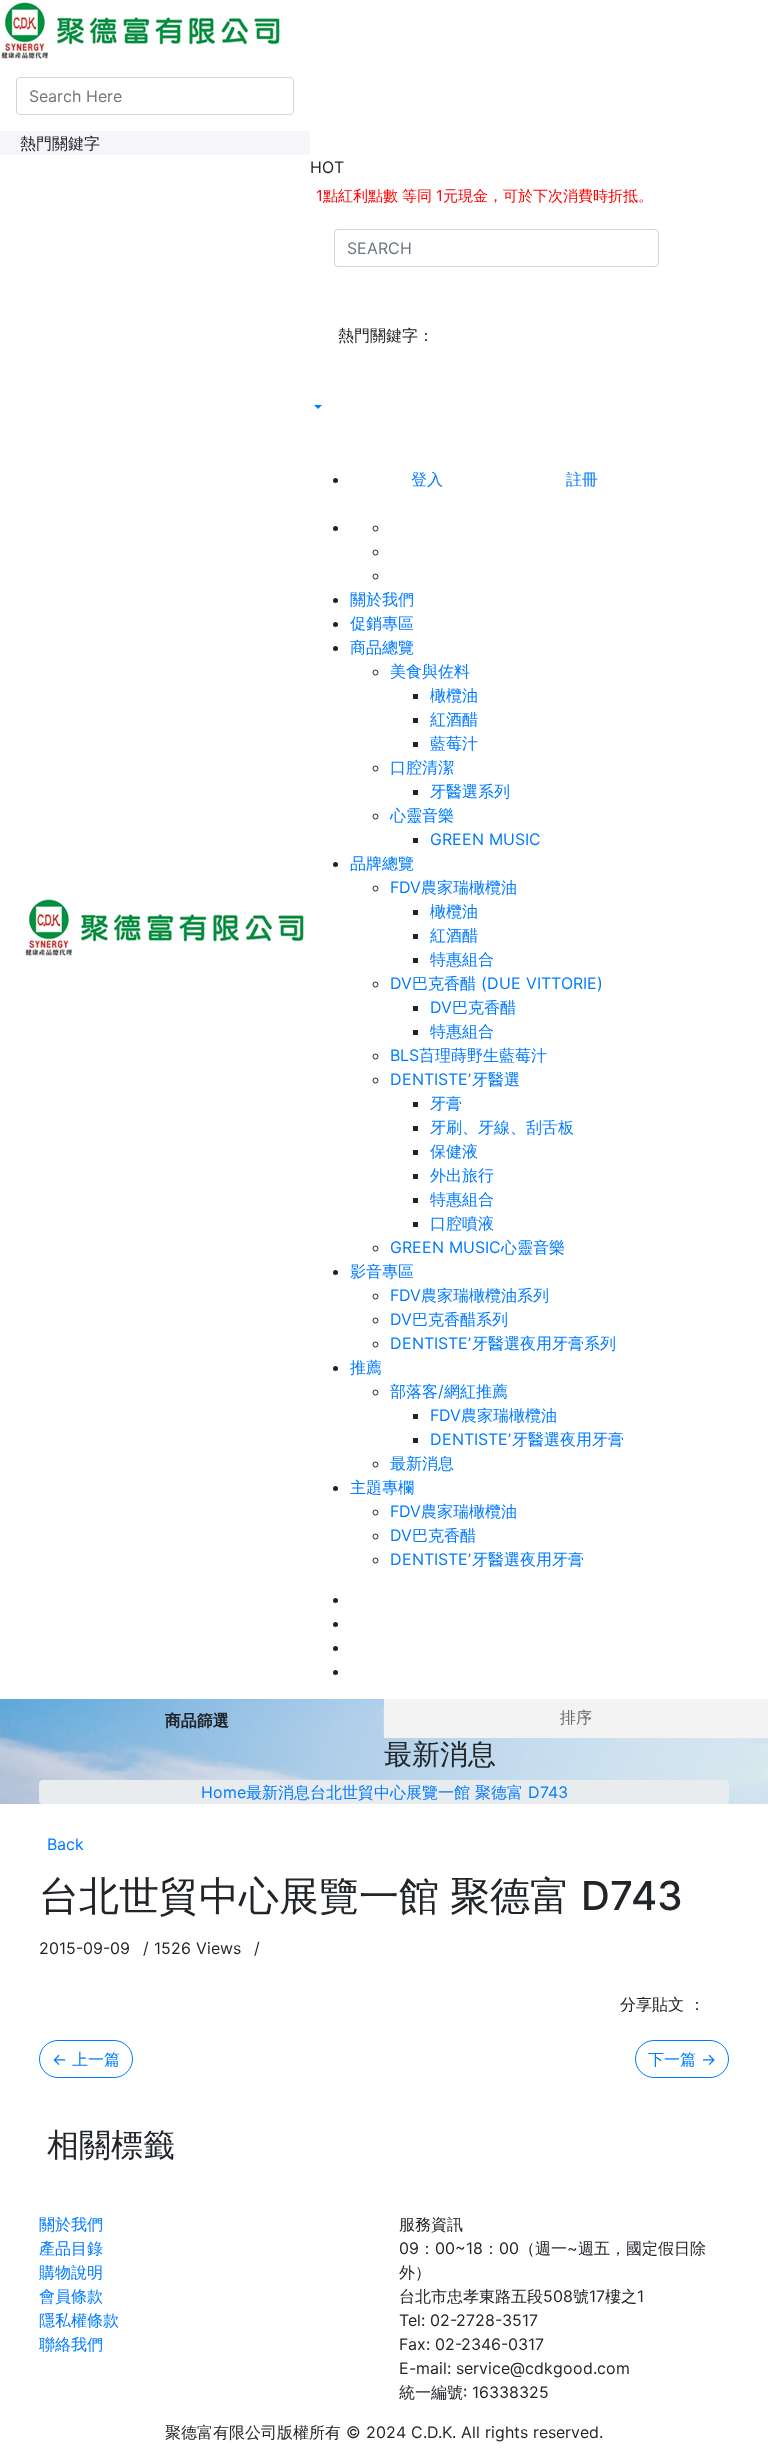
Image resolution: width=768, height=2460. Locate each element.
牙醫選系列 (470, 791)
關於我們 (382, 599)
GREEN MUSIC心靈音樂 (477, 1247)
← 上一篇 (86, 2059)
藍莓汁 (454, 743)
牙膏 (446, 1103)
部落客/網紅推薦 (456, 1391)
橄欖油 (454, 695)
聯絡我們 (71, 2344)
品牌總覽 (382, 863)
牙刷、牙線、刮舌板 (502, 1127)
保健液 (454, 1151)
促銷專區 (382, 623)
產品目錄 (71, 2248)
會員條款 (71, 2296)
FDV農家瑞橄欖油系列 (469, 1295)
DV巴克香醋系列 (449, 1319)
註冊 (582, 479)
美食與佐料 (437, 671)
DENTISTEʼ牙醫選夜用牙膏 (527, 1439)
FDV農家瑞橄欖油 (461, 887)
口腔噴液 (462, 1223)
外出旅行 (462, 1175)
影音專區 (382, 1271)
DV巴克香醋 (473, 1007)
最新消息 (422, 1463)
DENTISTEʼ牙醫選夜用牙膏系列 (503, 1343)
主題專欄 (382, 1487)
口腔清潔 (429, 767)
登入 (427, 479)
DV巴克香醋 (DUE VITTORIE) (504, 983)
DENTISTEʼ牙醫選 (462, 1079)
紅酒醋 (454, 719)
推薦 (366, 1367)
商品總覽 (382, 647)
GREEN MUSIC (485, 839)
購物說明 (71, 2272)
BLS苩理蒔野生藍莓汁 (468, 1055)
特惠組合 (462, 959)
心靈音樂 (429, 815)
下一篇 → (682, 2059)
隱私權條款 (79, 2320)
